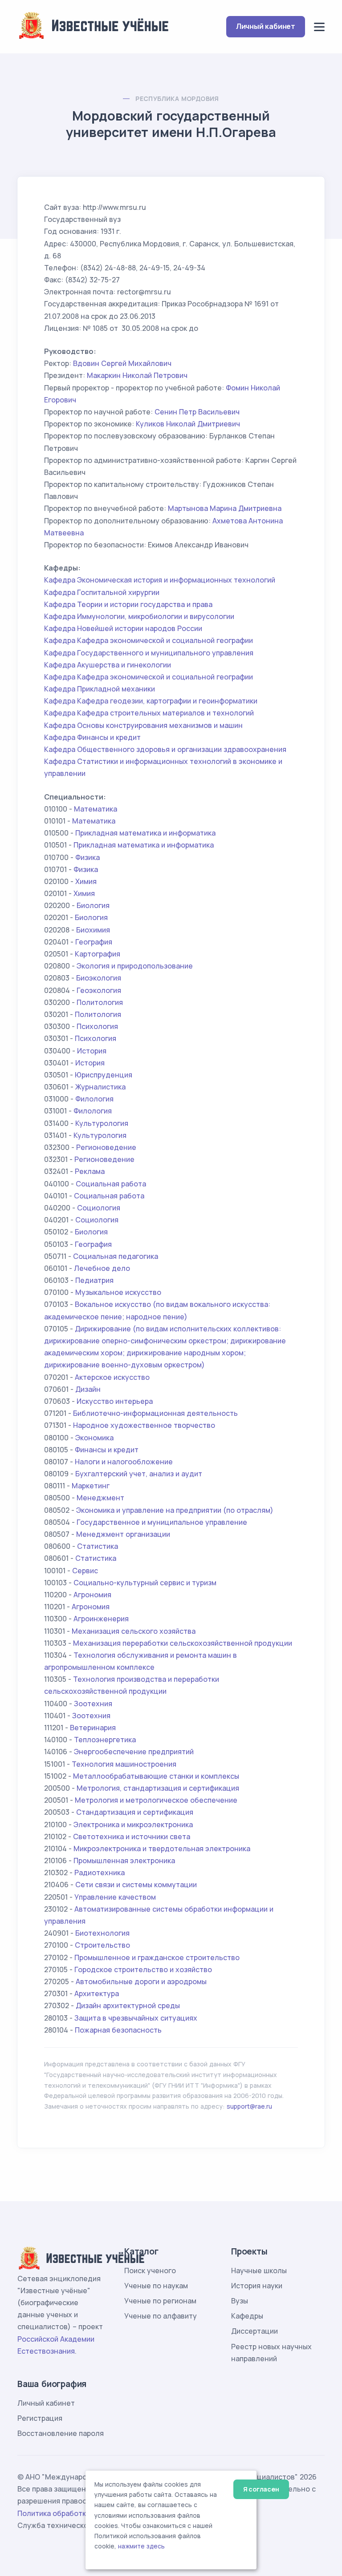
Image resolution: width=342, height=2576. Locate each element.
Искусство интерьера (115, 1401)
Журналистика (100, 1087)
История (92, 1051)
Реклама (90, 1171)
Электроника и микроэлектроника (133, 1824)
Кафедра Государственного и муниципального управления (149, 653)
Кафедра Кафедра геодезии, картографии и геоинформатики (151, 701)
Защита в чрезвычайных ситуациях (136, 2018)
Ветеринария (93, 1728)
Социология (99, 1208)
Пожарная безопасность (118, 2030)
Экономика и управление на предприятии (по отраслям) (175, 1510)
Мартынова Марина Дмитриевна (225, 508)
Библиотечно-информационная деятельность (155, 1413)
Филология (94, 1099)
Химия (86, 881)
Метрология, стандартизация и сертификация (158, 1788)
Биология (93, 905)
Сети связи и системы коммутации (136, 1885)
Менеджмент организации (123, 1534)
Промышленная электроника (124, 1861)
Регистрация (40, 2418)
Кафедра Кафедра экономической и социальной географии (149, 640)
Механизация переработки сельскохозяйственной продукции (183, 1643)
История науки (257, 2286)
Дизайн (88, 1389)
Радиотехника (100, 1873)
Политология (100, 1002)
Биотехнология (102, 1933)
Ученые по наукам (156, 2286)
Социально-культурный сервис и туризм (145, 1583)
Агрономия (92, 1595)
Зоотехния (93, 1704)
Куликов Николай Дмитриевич (188, 424)
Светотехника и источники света (132, 1837)
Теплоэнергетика (105, 1740)
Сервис (85, 1571)
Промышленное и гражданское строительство (157, 1957)
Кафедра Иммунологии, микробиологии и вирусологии (139, 616)
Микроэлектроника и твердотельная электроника (162, 1849)
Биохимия (93, 930)
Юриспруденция (104, 1075)
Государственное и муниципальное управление (162, 1522)
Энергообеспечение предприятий (134, 1752)
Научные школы (259, 2271)
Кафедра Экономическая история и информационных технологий (160, 580)
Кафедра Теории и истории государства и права (128, 604)
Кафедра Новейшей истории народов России (123, 628)
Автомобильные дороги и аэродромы (141, 1981)
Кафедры (247, 2316)
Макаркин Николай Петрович (137, 375)
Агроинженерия (101, 1619)
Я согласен (261, 2489)
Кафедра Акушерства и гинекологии (108, 665)
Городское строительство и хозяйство (143, 1969)
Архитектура (97, 1993)
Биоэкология (99, 978)
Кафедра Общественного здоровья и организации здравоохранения (165, 749)
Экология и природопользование (135, 966)
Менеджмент (100, 1498)
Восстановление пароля (61, 2433)
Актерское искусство (112, 1377)
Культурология (102, 1123)
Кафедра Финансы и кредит (92, 737)
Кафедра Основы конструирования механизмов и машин (143, 725)
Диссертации (254, 2331)
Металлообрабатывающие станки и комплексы (156, 1776)
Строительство (102, 1945)
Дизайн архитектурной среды (128, 2005)
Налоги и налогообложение (124, 1462)
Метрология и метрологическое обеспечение (156, 1800)
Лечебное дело (102, 1268)
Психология (97, 1026)
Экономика (94, 1438)
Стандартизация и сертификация (135, 1812)
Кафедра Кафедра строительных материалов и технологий (149, 713)
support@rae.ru (249, 2106)
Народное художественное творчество (144, 1425)
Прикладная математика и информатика (145, 833)
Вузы (240, 2301)
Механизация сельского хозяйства (134, 1631)
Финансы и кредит (107, 1450)
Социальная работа (111, 1184)
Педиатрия (94, 1280)
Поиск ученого (150, 2271)
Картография (98, 954)
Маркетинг (91, 1486)
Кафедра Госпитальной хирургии (102, 592)
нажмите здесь (141, 2546)
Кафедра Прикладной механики (100, 689)
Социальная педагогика (116, 1256)
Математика (96, 809)
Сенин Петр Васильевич (197, 412)
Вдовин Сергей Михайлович (122, 363)
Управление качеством (115, 1897)
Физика (88, 857)
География (94, 942)
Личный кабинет (266, 26)
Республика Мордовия (177, 98)
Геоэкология (99, 990)
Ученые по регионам (160, 2301)
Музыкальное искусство (118, 1292)
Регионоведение (106, 1147)
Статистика (98, 1546)
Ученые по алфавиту (161, 2316)
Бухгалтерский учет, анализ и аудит (139, 1474)
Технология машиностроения (124, 1764)
